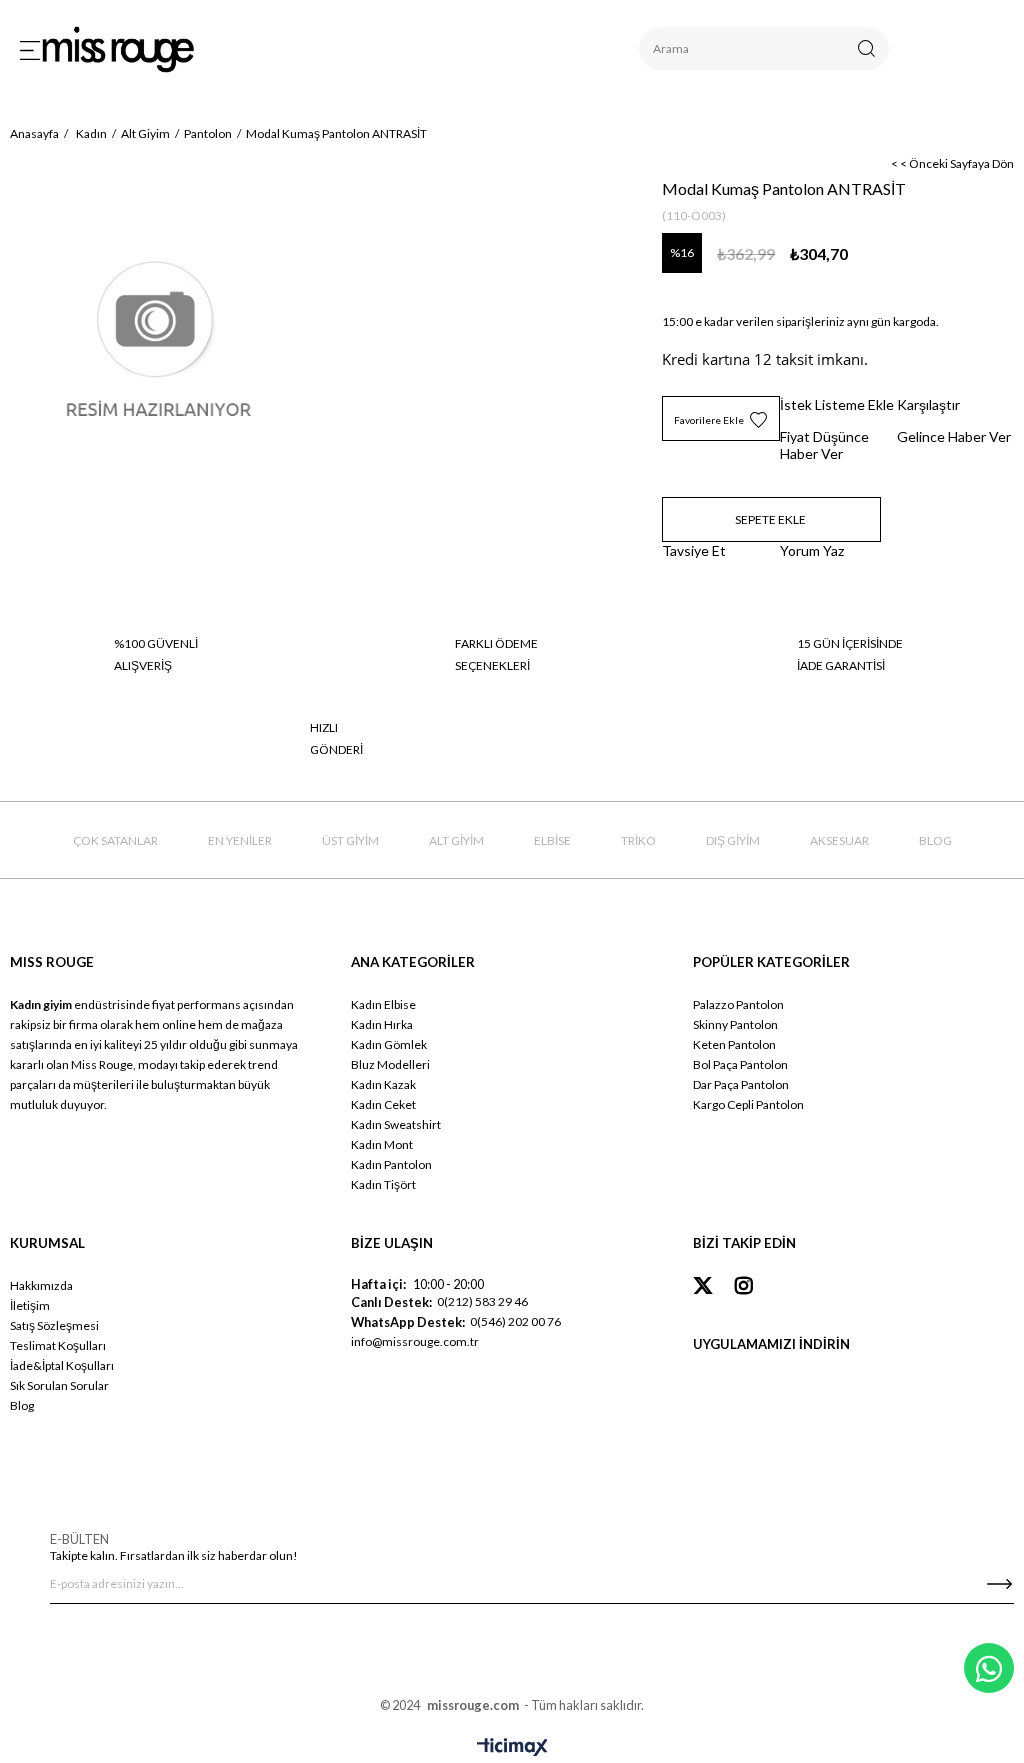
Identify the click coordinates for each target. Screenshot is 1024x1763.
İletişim (30, 1305)
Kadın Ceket (383, 1104)
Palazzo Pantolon (738, 1004)
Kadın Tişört (383, 1184)
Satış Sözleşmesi (54, 1325)
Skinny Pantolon (735, 1024)
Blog (22, 1405)
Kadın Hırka (382, 1024)
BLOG (935, 840)
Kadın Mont (382, 1144)
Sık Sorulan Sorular (59, 1385)
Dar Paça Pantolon (741, 1084)
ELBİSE (552, 840)
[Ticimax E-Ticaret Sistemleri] (512, 1748)
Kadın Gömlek (389, 1044)
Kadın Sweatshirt (396, 1124)
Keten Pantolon (734, 1044)
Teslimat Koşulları (58, 1345)
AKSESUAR (839, 840)
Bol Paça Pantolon (740, 1064)
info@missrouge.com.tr (415, 1341)
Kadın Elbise (383, 1004)
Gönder (999, 1584)
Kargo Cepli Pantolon (748, 1104)
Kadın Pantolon (391, 1164)
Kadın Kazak (383, 1084)
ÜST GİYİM (350, 840)
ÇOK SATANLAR (115, 840)
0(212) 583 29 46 (482, 1301)
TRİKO (638, 840)
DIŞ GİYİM (733, 840)
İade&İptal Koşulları (62, 1365)
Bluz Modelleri (390, 1064)
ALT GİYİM (456, 840)
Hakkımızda (41, 1285)
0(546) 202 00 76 (515, 1321)
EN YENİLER (240, 840)
